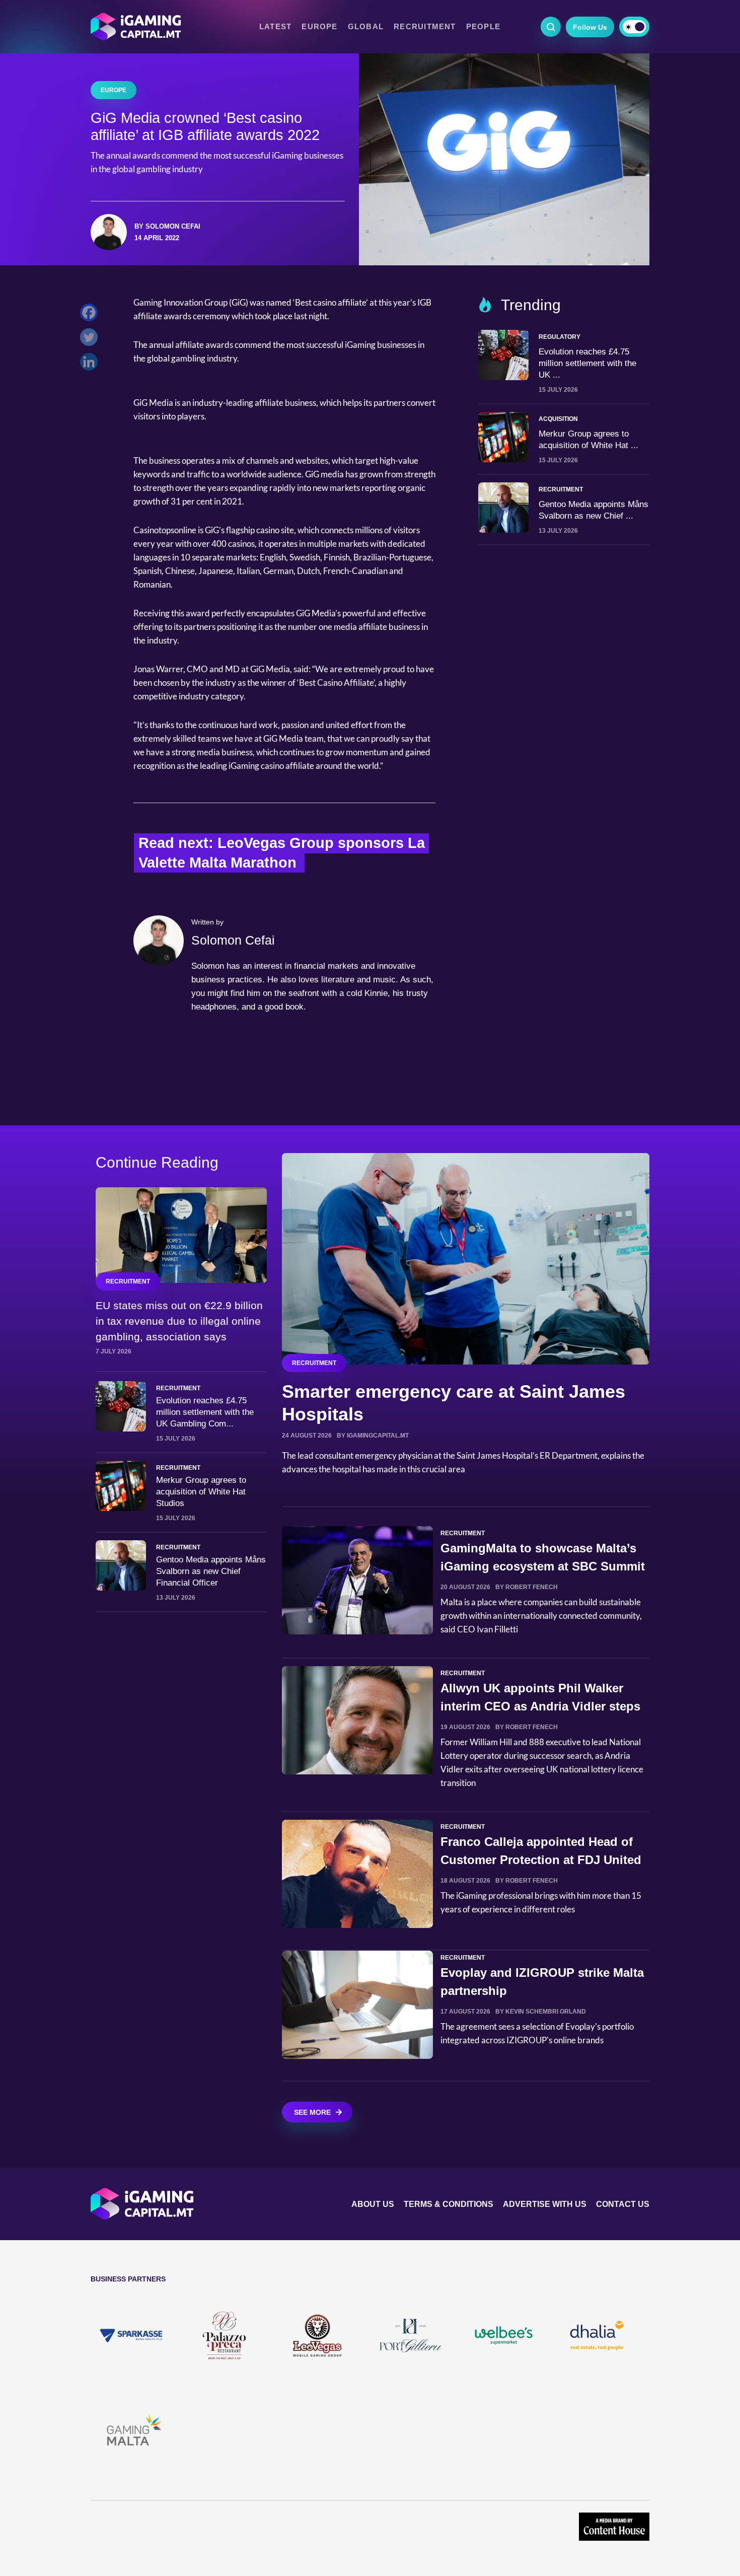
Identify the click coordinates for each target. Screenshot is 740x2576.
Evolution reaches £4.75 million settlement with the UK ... (587, 363)
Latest (275, 27)
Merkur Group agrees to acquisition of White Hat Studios (201, 1492)
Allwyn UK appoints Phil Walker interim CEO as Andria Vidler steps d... (540, 1706)
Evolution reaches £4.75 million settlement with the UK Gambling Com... (205, 1412)
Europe (319, 27)
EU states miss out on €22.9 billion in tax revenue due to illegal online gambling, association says (179, 1321)
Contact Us (623, 2204)
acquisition (558, 419)
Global (366, 27)
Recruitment (425, 27)
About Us (373, 2204)
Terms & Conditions (449, 2204)
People (483, 27)
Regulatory (560, 337)
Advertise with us (545, 2204)
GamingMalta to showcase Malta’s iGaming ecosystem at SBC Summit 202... (543, 1566)
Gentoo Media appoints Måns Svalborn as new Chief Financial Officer (211, 1571)
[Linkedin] (91, 364)
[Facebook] (91, 315)
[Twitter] (91, 340)
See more (312, 2112)
